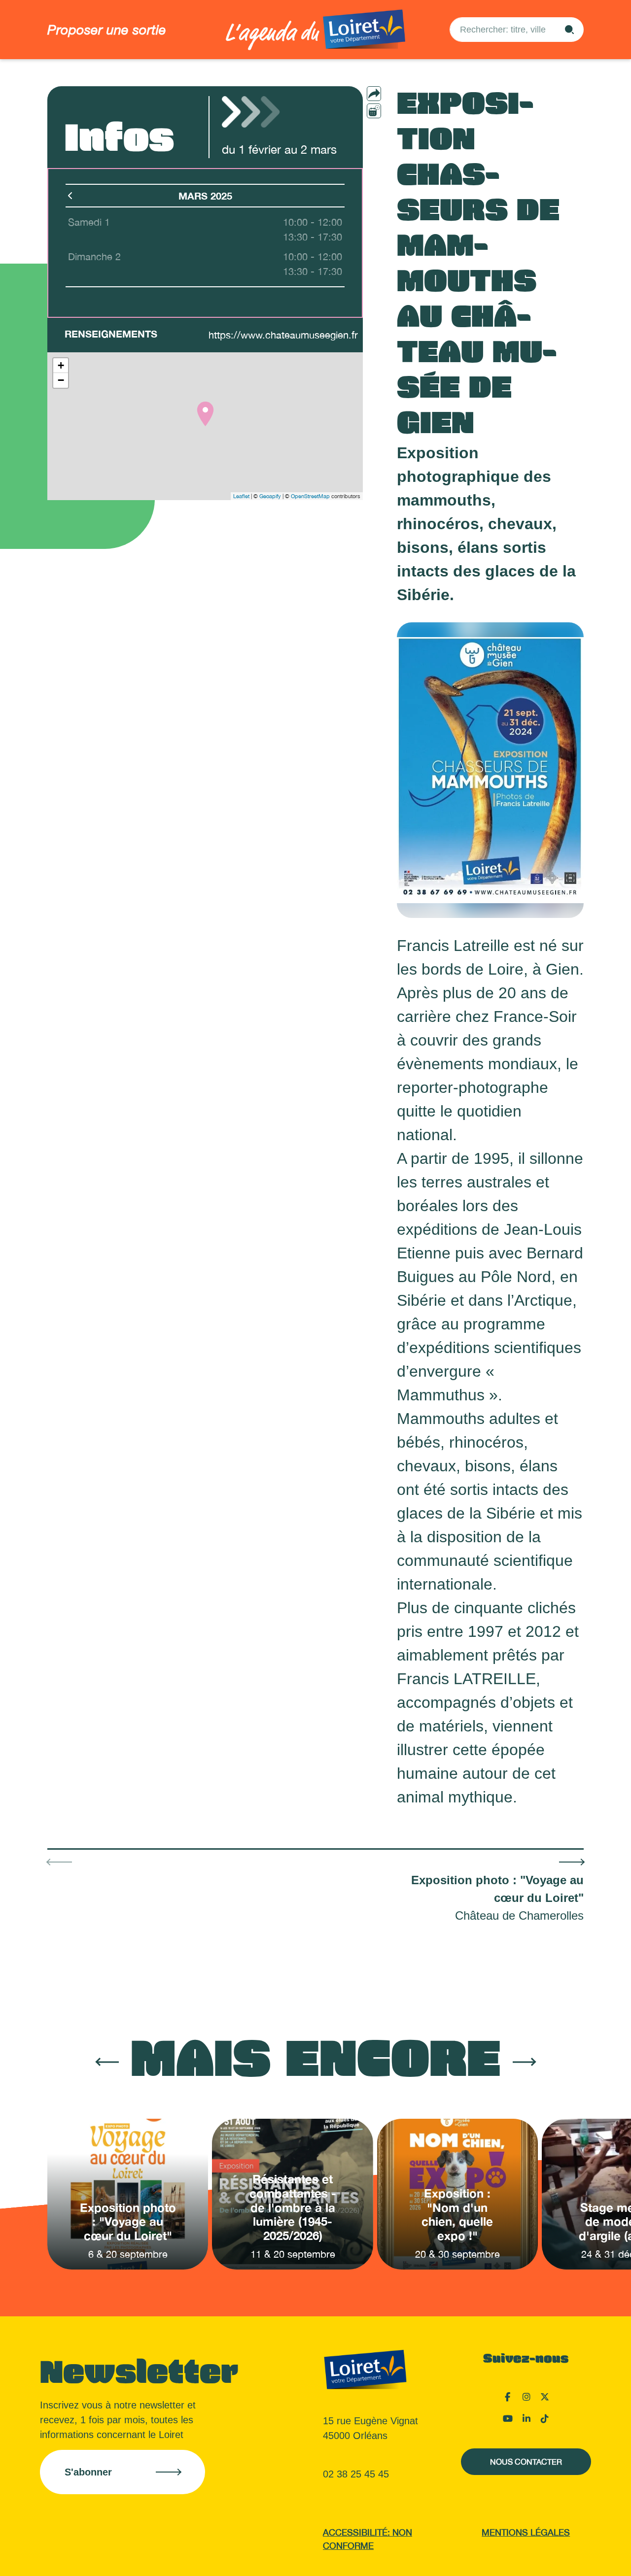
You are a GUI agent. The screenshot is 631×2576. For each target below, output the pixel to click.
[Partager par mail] (393, 94)
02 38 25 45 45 (356, 2474)
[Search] (569, 30)
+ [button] (61, 365)
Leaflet (241, 496)
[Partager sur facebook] (393, 110)
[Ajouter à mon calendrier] (374, 111)
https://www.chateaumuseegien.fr (283, 335)
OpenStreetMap (310, 496)
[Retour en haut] (574, 2556)
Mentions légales (526, 2532)
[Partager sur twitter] (393, 127)
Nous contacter (526, 2462)
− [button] (61, 380)
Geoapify (270, 496)
